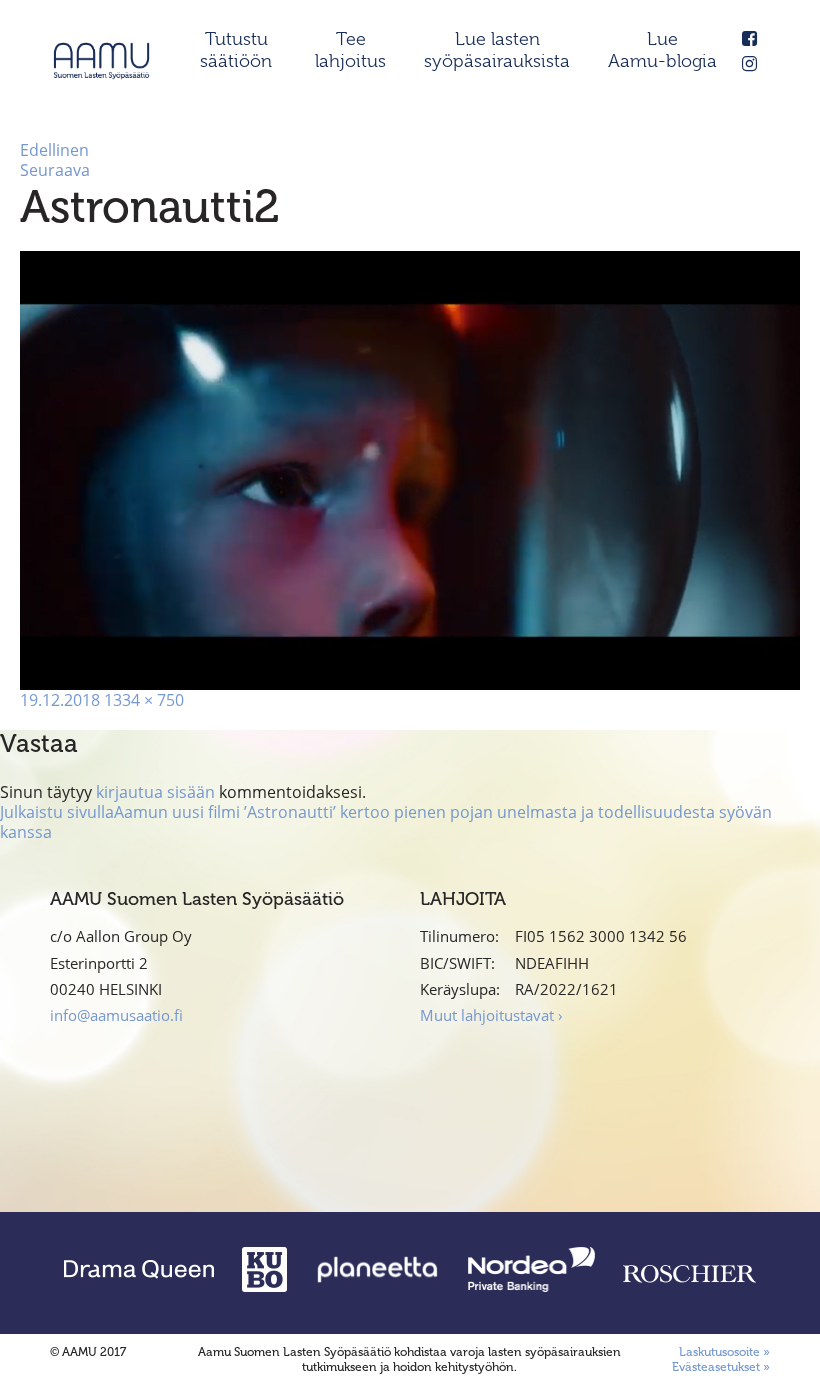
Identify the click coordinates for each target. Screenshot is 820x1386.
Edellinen (54, 150)
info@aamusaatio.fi (116, 1015)
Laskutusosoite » (724, 1352)
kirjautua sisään (155, 792)
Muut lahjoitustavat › (491, 1015)
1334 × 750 (144, 700)
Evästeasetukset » (721, 1367)
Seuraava (55, 170)
